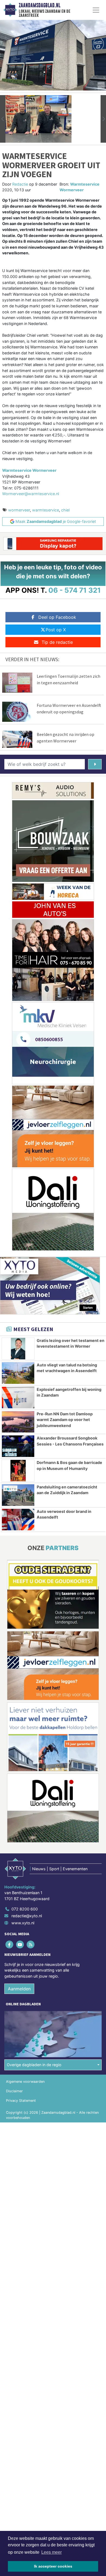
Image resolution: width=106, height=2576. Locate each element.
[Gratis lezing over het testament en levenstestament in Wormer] (18, 1349)
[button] (3, 119)
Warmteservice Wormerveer (29, 470)
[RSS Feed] (31, 1944)
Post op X (56, 630)
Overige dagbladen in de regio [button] (34, 2065)
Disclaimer (14, 2091)
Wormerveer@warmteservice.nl (31, 494)
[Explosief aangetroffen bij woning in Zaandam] (18, 1398)
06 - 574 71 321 (75, 590)
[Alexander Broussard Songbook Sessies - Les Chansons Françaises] (18, 1446)
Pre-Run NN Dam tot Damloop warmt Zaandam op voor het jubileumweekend (65, 1420)
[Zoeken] (95, 764)
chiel (65, 510)
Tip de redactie (57, 642)
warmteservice (46, 510)
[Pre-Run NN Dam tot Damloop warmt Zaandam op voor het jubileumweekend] (18, 1422)
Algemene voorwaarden (25, 2082)
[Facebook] (10, 1944)
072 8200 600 (25, 1909)
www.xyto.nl (23, 1923)
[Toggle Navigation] (96, 10)
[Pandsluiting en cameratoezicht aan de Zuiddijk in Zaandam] (18, 1495)
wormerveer (19, 510)
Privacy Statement (21, 2101)
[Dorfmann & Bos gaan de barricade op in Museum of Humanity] (18, 1471)
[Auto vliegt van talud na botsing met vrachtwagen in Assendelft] (18, 1373)
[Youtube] (20, 1944)
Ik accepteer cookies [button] (53, 2566)
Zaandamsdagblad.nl (40, 5)
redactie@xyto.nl (27, 1916)
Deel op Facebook (57, 617)
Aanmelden (19, 1989)
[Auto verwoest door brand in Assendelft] (18, 1520)
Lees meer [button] (52, 2552)
